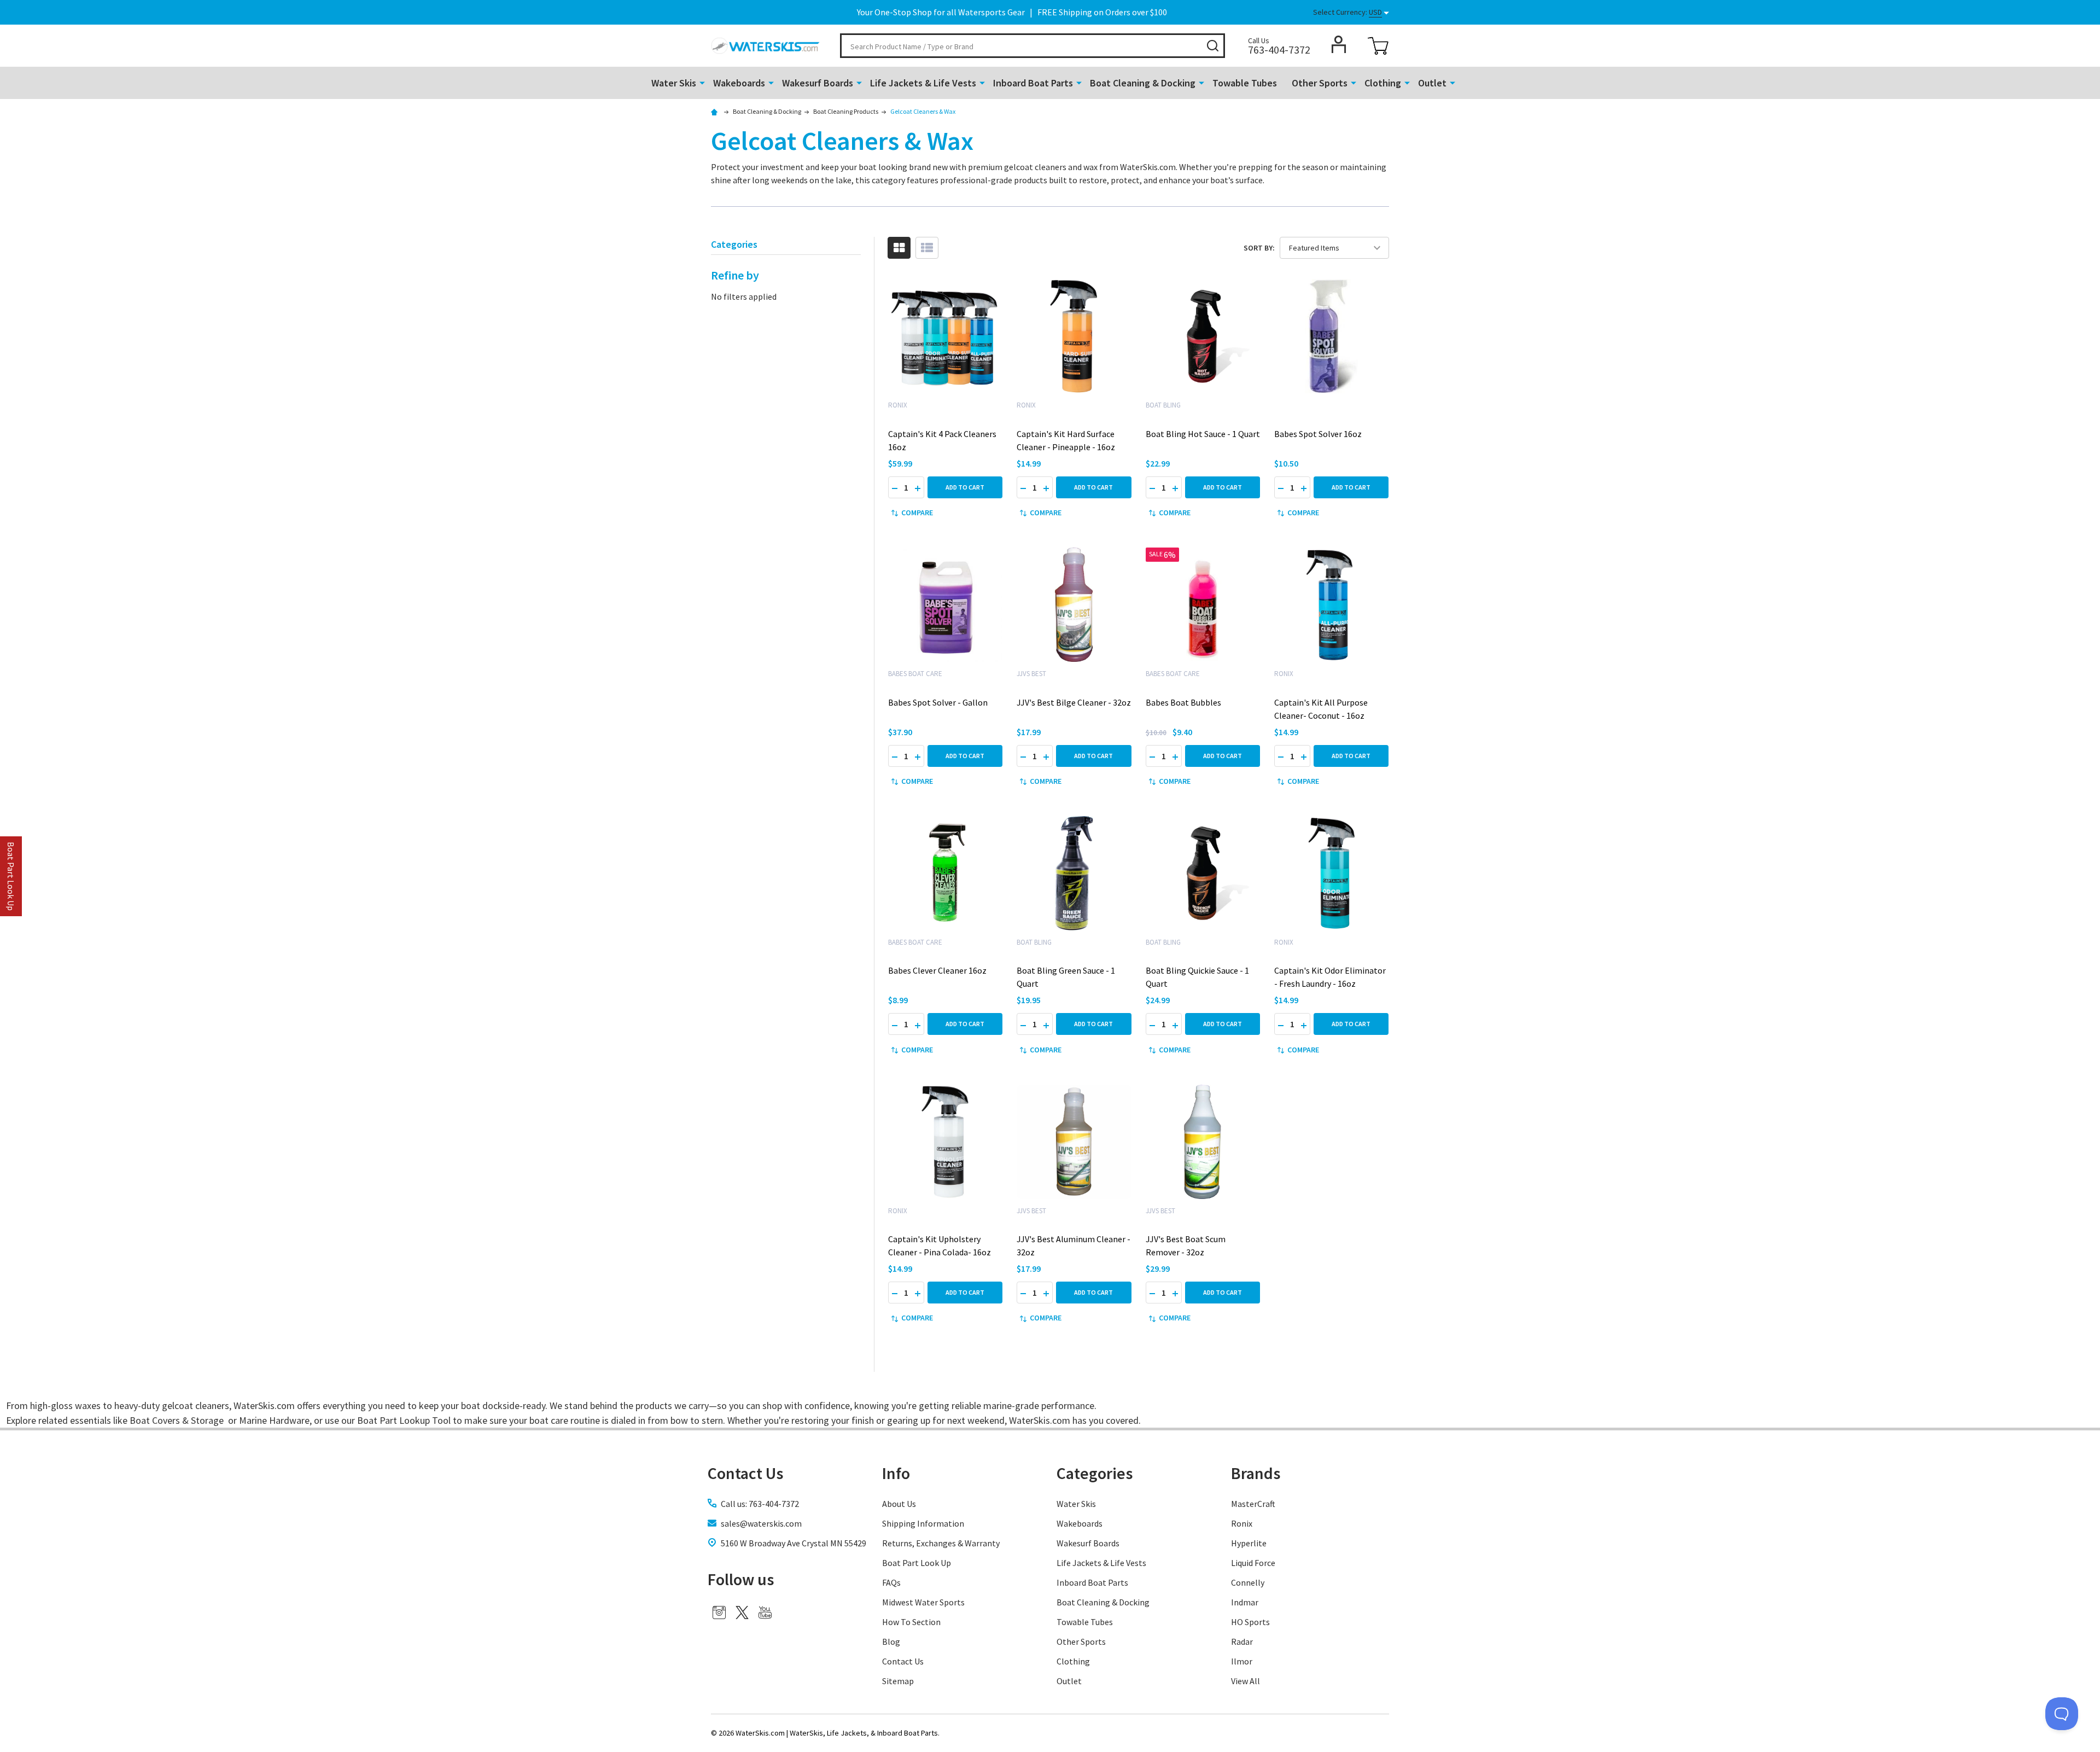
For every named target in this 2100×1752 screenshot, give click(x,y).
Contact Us (903, 1661)
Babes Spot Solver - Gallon (938, 702)
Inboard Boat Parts (1033, 83)
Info (896, 1473)
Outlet (1432, 83)
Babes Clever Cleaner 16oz (937, 970)
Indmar (1245, 1602)
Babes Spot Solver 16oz (1318, 434)
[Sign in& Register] (1339, 44)
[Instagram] (719, 1613)
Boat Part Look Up (917, 1563)
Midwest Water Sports (923, 1602)
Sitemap (898, 1681)
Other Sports (1320, 83)
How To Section (911, 1622)
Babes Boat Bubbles (1183, 702)
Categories (1095, 1473)
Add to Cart (965, 487)
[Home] (716, 111)
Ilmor (1242, 1661)
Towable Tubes (1245, 83)
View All (1246, 1681)
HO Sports (1250, 1622)
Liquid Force (1253, 1563)
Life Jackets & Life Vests (923, 83)
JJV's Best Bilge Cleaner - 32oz (1074, 702)
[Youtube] (765, 1613)
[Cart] (1378, 46)
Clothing (1383, 83)
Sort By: (1259, 248)
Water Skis (674, 83)
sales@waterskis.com (761, 1523)
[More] (702, 82)
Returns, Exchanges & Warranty (941, 1543)
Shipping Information (923, 1523)
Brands (1256, 1473)
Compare (917, 513)
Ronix (1242, 1523)
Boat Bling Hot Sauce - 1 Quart (1203, 434)
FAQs (891, 1582)
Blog (891, 1642)
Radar (1242, 1642)
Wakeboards (739, 83)
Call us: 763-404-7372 (760, 1504)
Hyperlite (1249, 1543)
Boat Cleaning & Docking (1143, 83)
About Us (899, 1504)
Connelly (1248, 1582)
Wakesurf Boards (818, 83)
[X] (742, 1613)
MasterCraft (1253, 1504)
